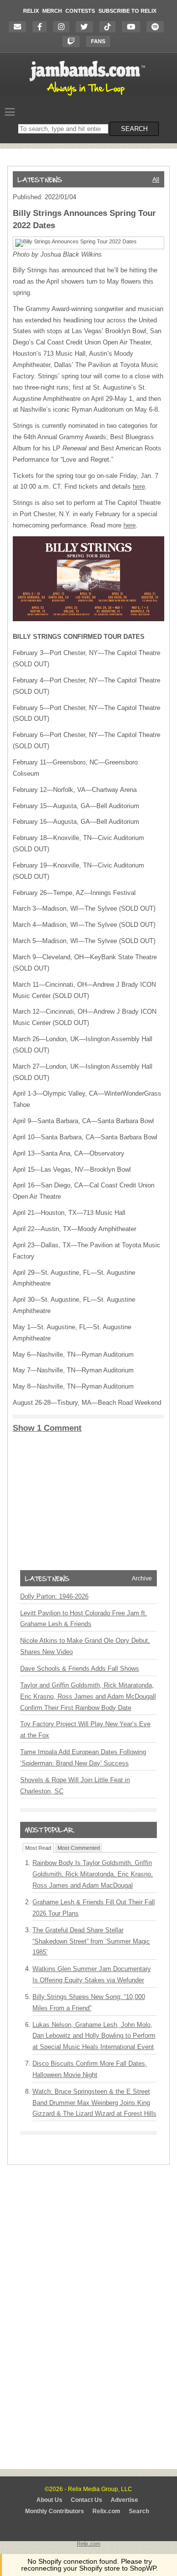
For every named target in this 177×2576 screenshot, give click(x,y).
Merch (52, 11)
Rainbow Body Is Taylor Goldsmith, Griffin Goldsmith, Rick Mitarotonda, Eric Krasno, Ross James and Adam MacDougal (93, 1874)
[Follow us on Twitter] (87, 27)
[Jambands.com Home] (89, 96)
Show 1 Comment (47, 1428)
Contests (80, 11)
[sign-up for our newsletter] (20, 27)
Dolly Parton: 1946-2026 (54, 1596)
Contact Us (87, 2500)
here (139, 486)
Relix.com (106, 2511)
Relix (31, 11)
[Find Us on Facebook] (42, 27)
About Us (49, 2500)
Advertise (124, 2500)
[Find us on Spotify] (158, 27)
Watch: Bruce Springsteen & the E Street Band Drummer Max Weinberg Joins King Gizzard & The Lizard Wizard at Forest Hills (94, 2103)
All (156, 180)
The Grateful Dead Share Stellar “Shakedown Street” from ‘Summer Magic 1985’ (91, 1941)
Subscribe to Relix (127, 11)
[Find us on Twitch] (74, 41)
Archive (142, 1578)
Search (139, 2511)
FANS (98, 41)
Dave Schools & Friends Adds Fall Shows (80, 1669)
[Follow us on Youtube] (133, 27)
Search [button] (134, 129)
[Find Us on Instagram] (64, 27)
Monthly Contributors (55, 2511)
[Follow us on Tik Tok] (110, 27)
